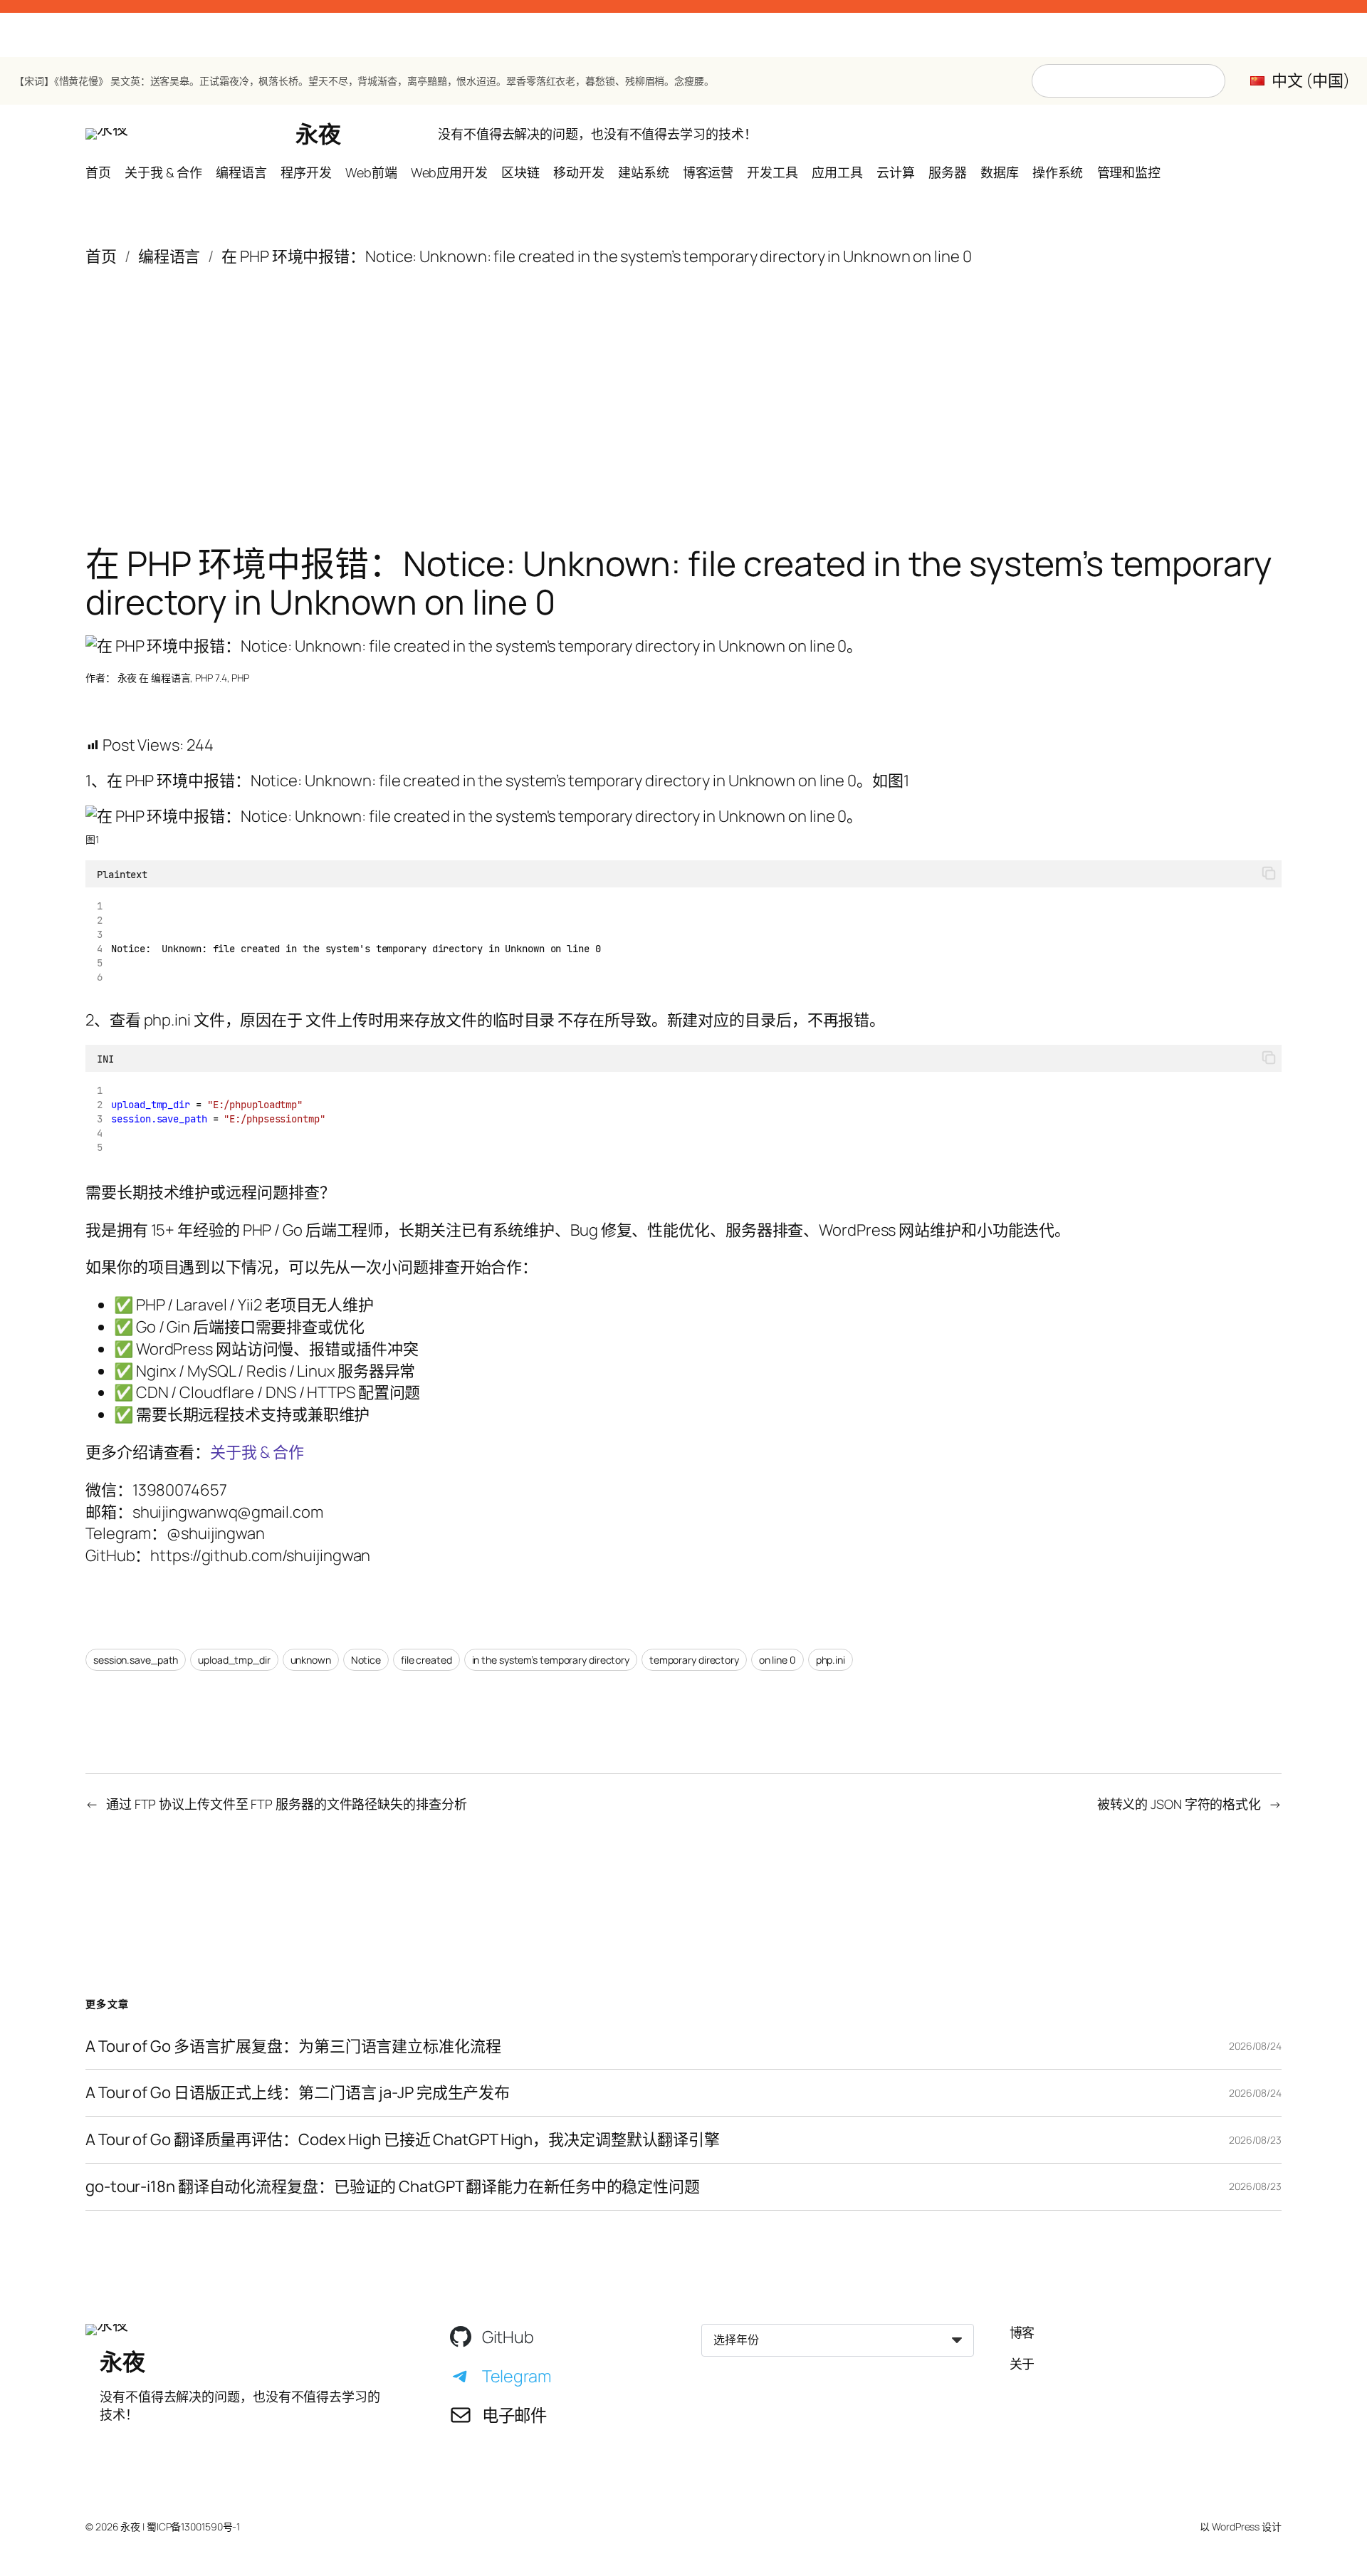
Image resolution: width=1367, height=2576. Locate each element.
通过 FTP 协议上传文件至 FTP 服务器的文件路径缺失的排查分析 (287, 1804)
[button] (1269, 874)
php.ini (831, 1660)
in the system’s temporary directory (551, 1660)
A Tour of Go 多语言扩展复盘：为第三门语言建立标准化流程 (293, 2046)
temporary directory (694, 1660)
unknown (311, 1660)
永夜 (318, 134)
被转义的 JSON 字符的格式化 (1179, 1804)
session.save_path (136, 1660)
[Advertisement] (683, 381)
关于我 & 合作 (257, 1452)
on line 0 (777, 1660)
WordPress (1236, 2527)
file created (426, 1660)
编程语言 (169, 256)
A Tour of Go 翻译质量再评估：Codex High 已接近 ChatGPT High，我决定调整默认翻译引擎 (403, 2140)
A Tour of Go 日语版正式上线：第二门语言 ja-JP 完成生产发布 (298, 2093)
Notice (366, 1660)
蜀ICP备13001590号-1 (193, 2527)
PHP (240, 678)
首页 (101, 256)
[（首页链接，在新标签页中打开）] (107, 134)
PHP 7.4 (211, 678)
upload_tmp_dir (234, 1660)
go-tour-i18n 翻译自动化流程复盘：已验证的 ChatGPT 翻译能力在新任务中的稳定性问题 (393, 2187)
